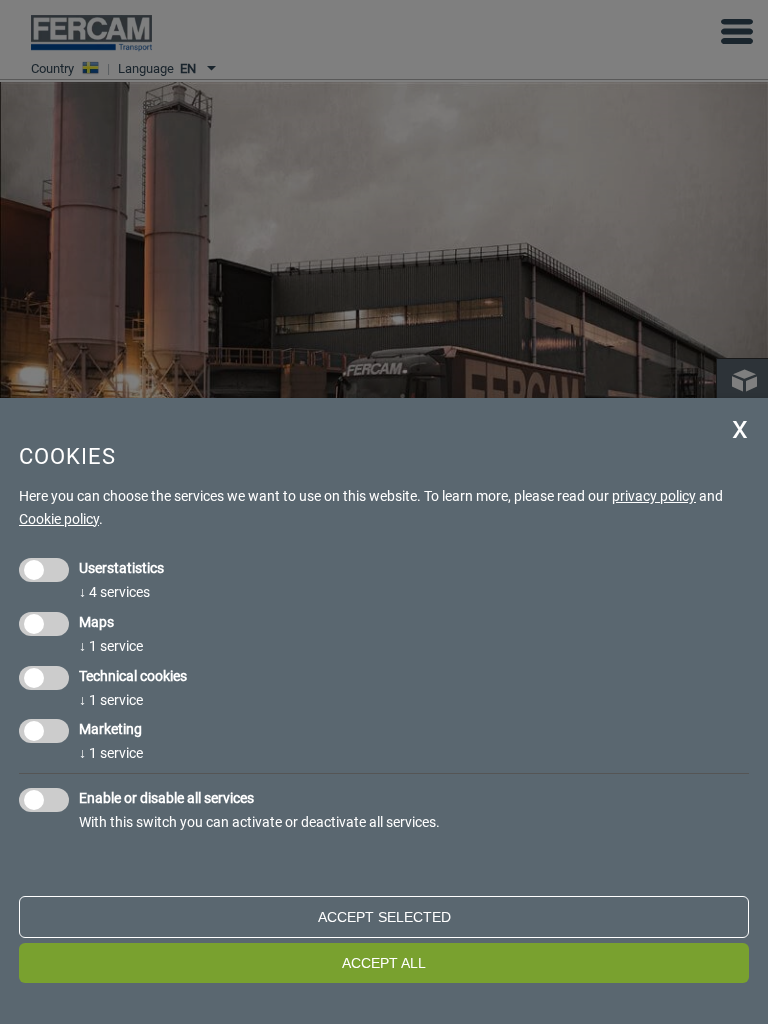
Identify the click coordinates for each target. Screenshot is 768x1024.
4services (114, 592)
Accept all (384, 963)
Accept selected (384, 917)
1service (111, 646)
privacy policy (654, 496)
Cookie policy (59, 519)
